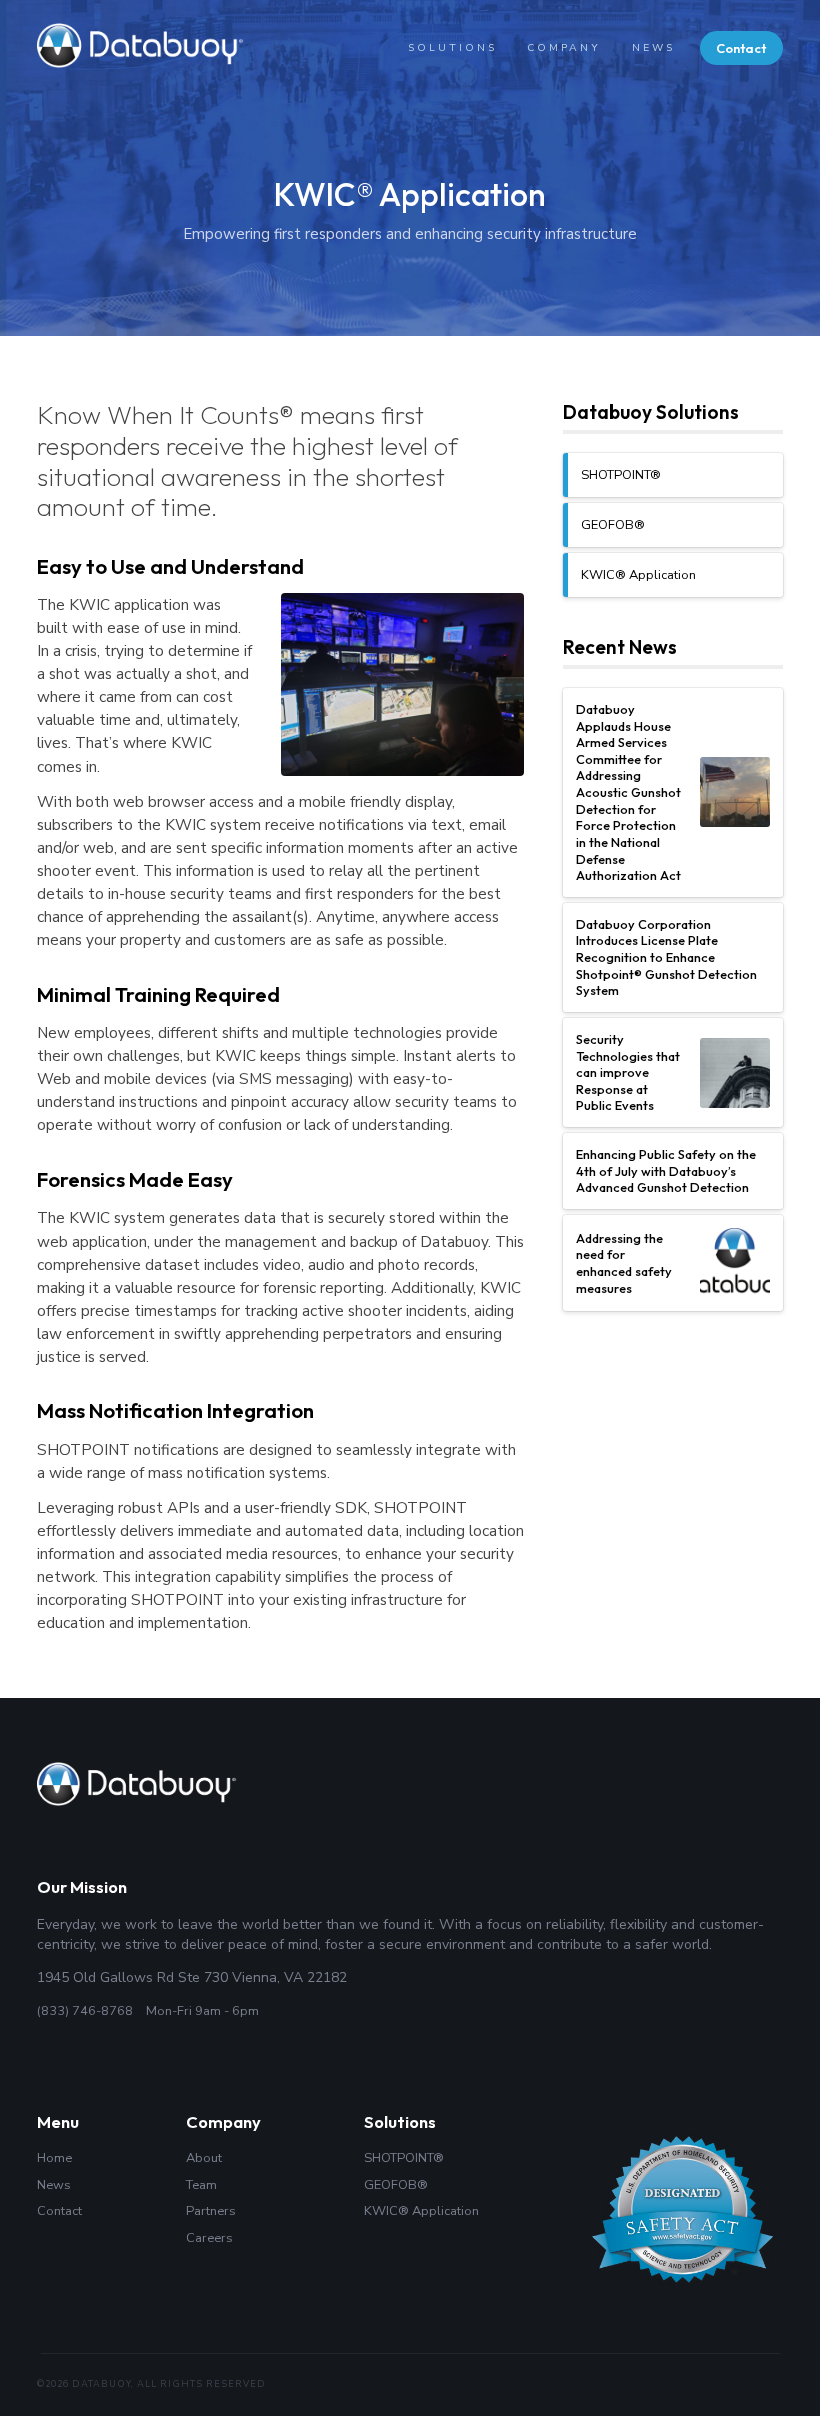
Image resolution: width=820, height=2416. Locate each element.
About (204, 2158)
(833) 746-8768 (85, 2011)
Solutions (452, 48)
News (653, 48)
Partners (211, 2211)
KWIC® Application (638, 575)
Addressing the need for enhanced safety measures (624, 1263)
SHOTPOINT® (621, 475)
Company (564, 48)
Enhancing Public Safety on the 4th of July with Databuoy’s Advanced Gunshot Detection (666, 1170)
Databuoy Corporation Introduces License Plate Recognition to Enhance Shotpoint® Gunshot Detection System (666, 957)
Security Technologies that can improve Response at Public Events (628, 1072)
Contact (741, 48)
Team (201, 2185)
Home (54, 2158)
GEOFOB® (613, 525)
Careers (209, 2238)
